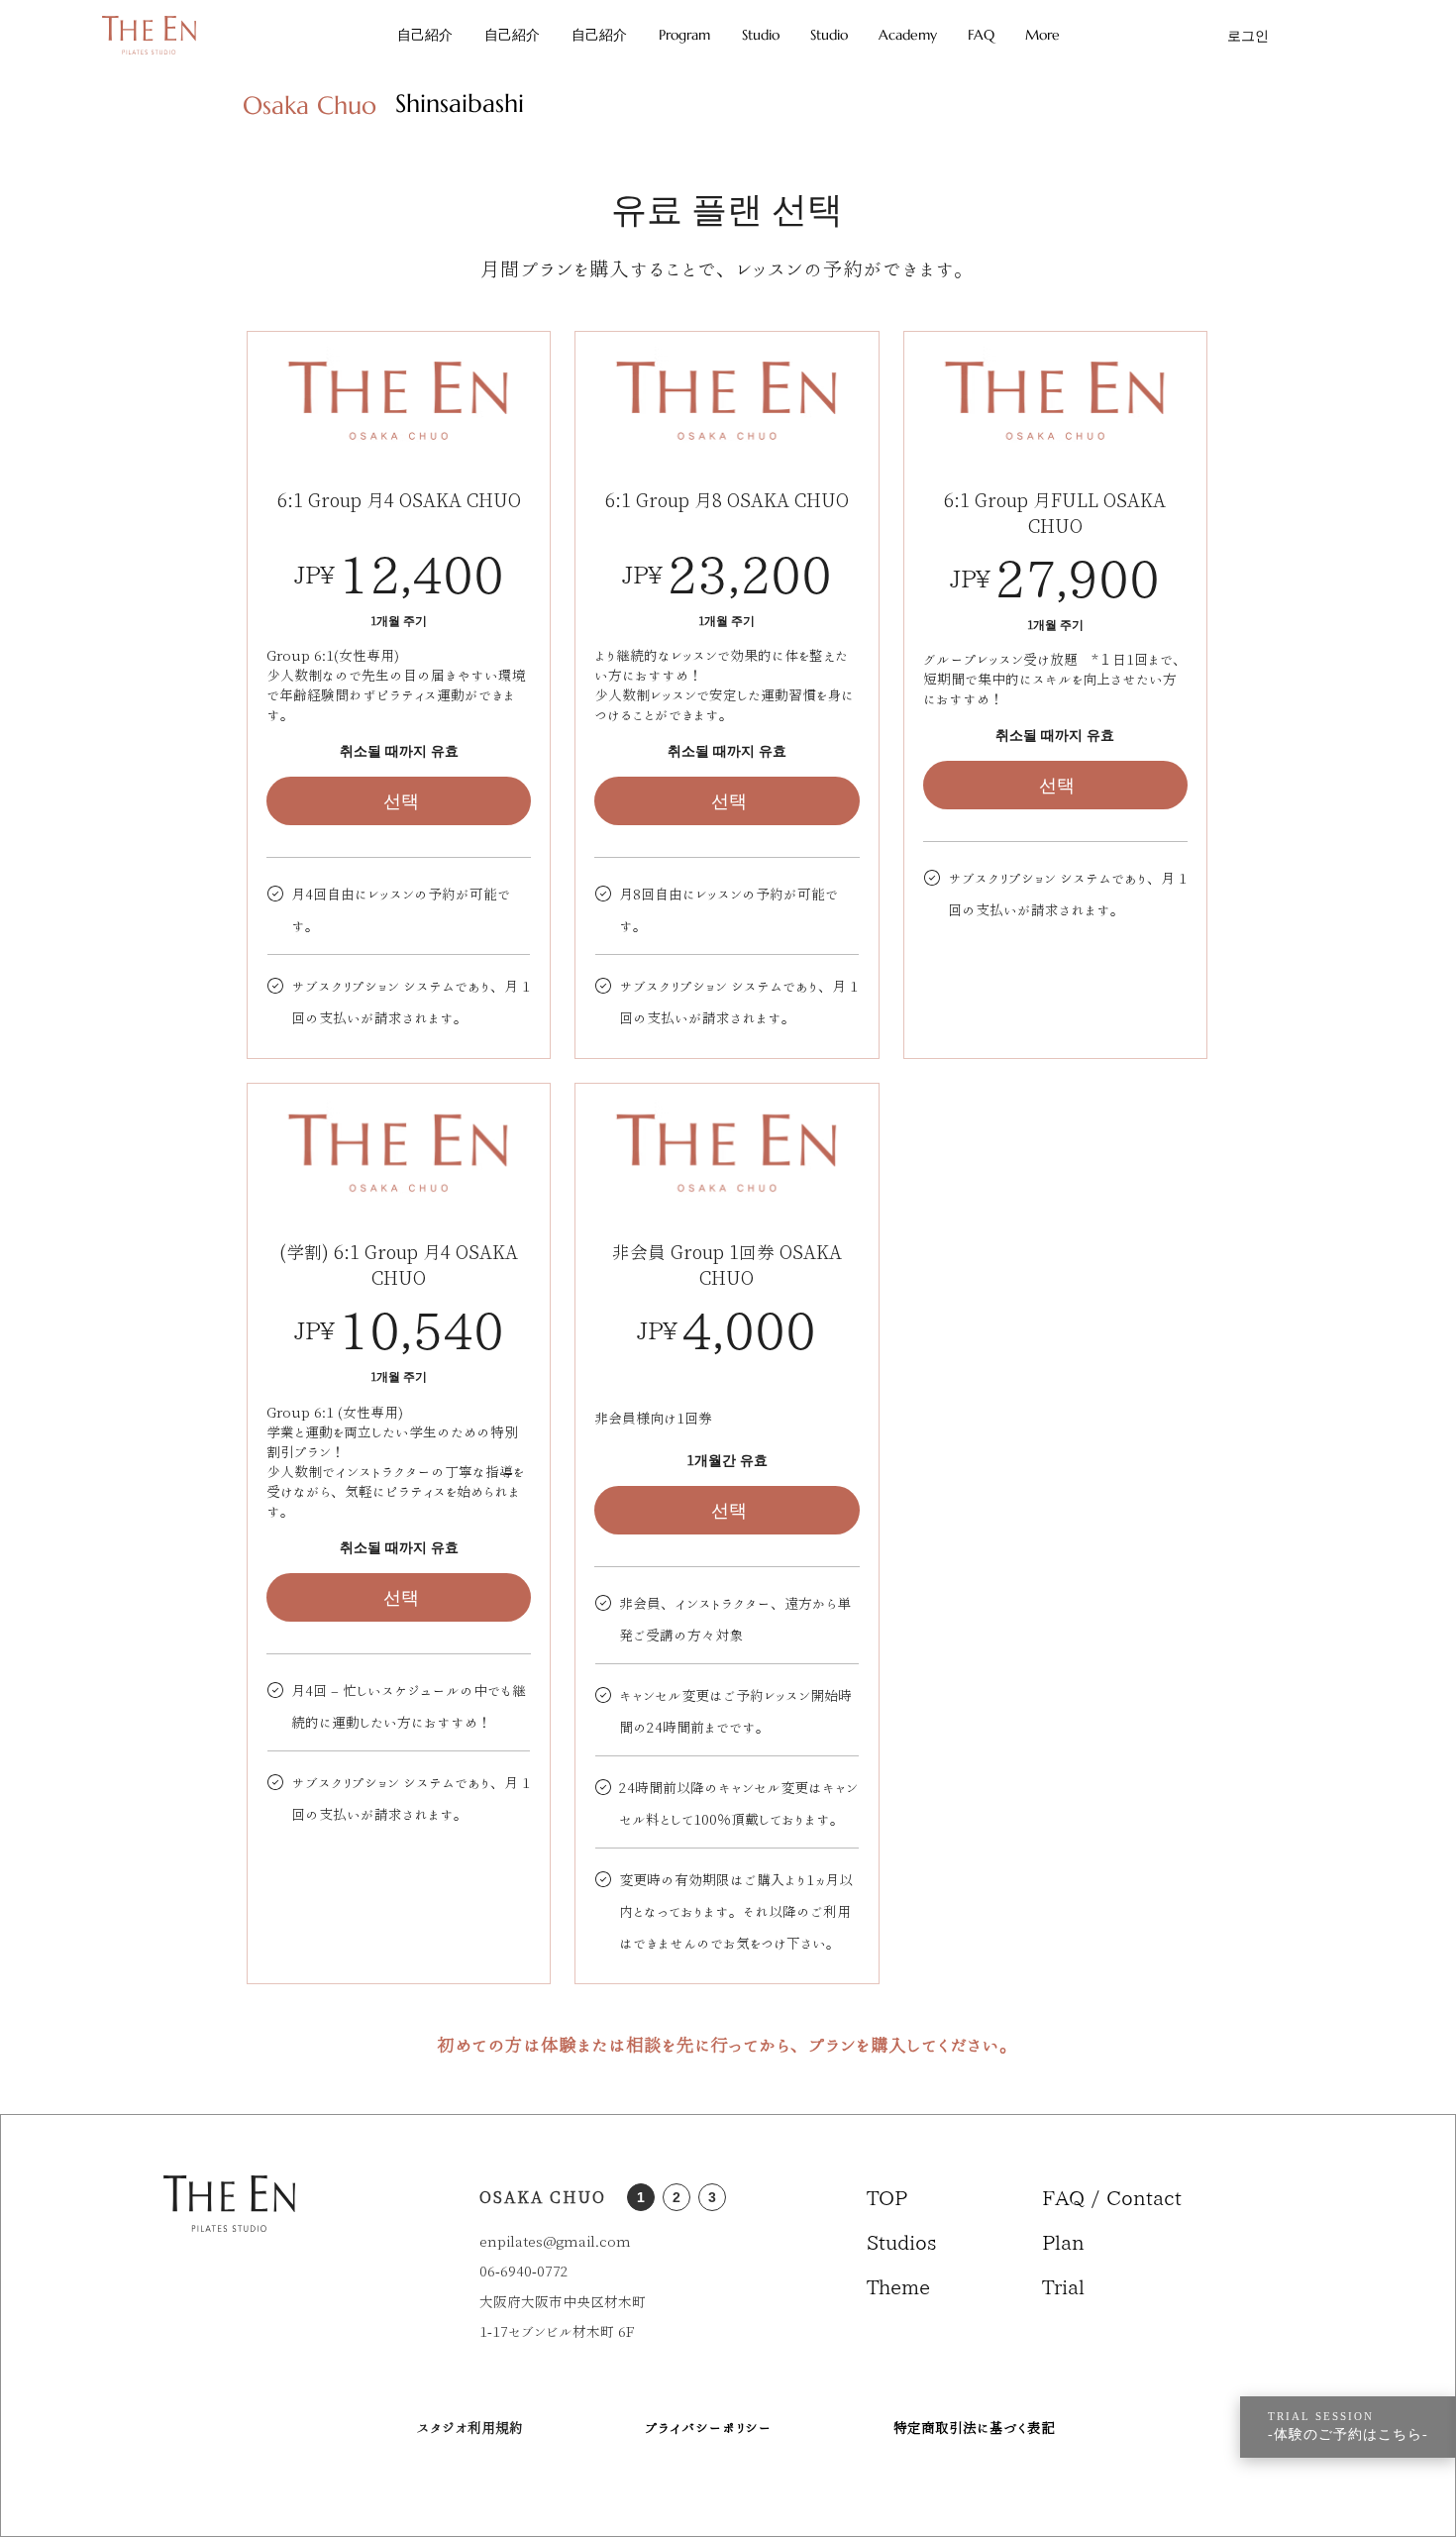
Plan (1063, 2242)
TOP (887, 2197)
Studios (902, 2242)
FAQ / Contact (1090, 2197)
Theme (898, 2286)
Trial (1063, 2286)
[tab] (310, 103)
